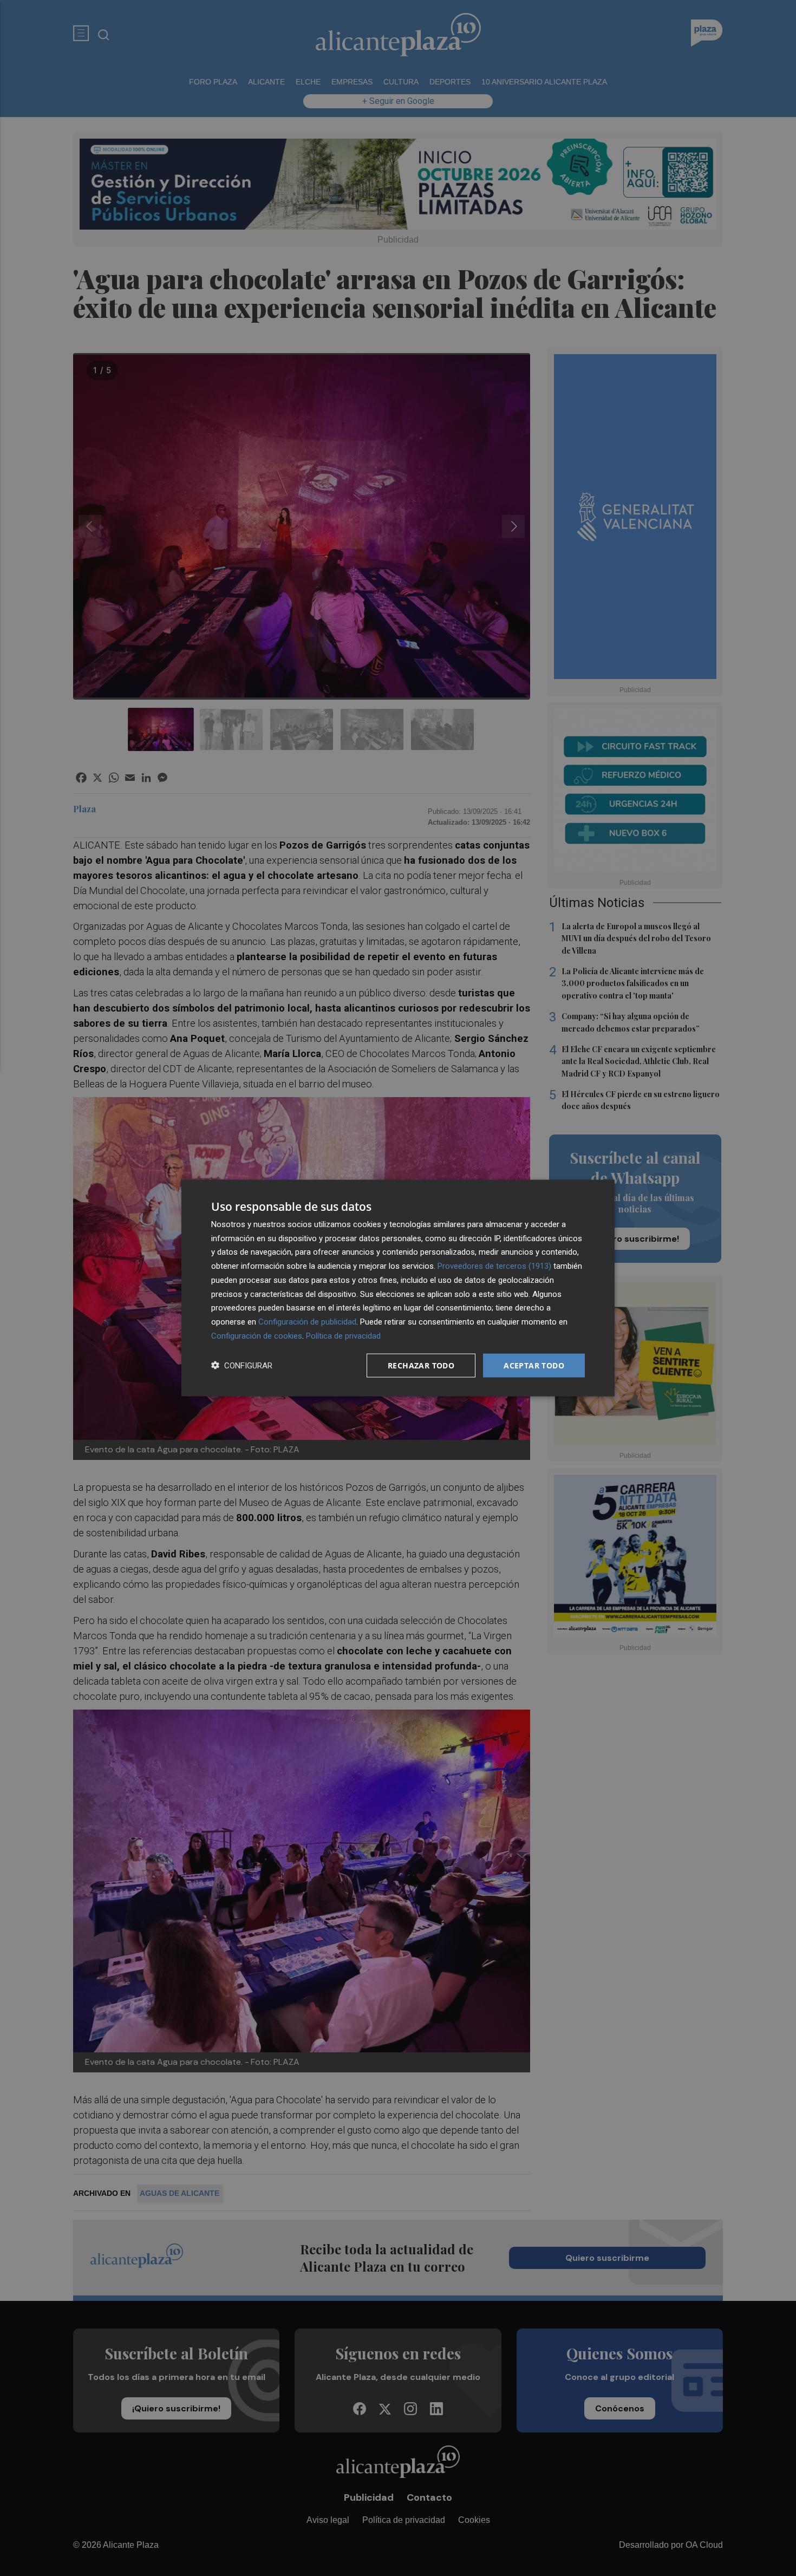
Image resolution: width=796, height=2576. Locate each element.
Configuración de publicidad (307, 1322)
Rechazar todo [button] (421, 1365)
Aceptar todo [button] (534, 1365)
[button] (242, 1365)
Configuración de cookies (257, 1335)
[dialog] (398, 1288)
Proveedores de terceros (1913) (494, 1266)
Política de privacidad (343, 1335)
